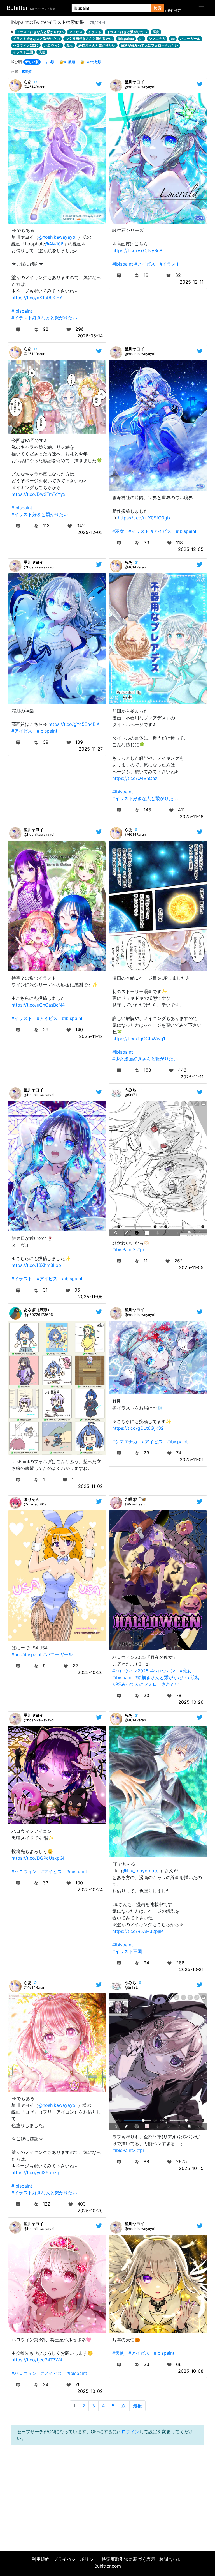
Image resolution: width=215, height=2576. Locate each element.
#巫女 (118, 531)
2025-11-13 (91, 1036)
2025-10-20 (90, 2211)
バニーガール (190, 39)
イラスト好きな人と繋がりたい (36, 39)
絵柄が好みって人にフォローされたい (149, 45)
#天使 (118, 2353)
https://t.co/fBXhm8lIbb (36, 1265)
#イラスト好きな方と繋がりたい (44, 318)
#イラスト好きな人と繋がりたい (145, 798)
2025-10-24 (90, 1889)
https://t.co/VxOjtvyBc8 (137, 250)
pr (141, 39)
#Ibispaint (77, 2373)
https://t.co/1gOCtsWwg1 (139, 1039)
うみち (130, 1090)
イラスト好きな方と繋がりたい (40, 32)
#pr (141, 1249)
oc (173, 39)
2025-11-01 (192, 1459)
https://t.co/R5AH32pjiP (138, 1931)
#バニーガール (58, 1654)
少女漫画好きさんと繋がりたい (89, 39)
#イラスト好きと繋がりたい (40, 514)
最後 (137, 2406)
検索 (158, 8)
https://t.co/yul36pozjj (35, 2172)
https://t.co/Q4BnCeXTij (137, 778)
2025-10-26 (90, 1672)
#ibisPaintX (124, 1249)
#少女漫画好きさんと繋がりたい (145, 1059)
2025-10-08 (191, 2371)
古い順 (49, 62)
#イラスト (170, 264)
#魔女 (186, 1671)
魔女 (70, 45)
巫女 (156, 32)
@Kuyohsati (135, 1504)
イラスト (95, 32)
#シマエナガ (125, 1442)
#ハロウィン (163, 1671)
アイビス (76, 32)
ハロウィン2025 (26, 45)
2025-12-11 (192, 282)
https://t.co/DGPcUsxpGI (38, 1858)
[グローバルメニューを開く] (201, 8)
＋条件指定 (172, 11)
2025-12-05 (90, 532)
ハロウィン (53, 45)
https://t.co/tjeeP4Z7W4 (37, 2360)
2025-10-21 (191, 1969)
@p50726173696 (38, 1315)
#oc (16, 1654)
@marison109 (35, 1504)
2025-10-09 (90, 2391)
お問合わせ (170, 2559)
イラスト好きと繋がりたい (127, 32)
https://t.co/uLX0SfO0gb (144, 518)
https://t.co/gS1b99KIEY (37, 298)
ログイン (130, 2432)
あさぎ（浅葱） (38, 1310)
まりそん (32, 1499)
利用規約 (41, 2559)
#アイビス (145, 264)
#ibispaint (22, 311)
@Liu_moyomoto (141, 1871)
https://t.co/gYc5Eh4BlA (74, 724)
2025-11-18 (192, 816)
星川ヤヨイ (134, 82)
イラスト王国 (23, 52)
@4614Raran (34, 87)
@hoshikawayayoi (57, 237)
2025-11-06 (90, 1297)
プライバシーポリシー (76, 2559)
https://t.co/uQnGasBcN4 (38, 1005)
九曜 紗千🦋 (135, 1499)
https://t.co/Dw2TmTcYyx (38, 494)
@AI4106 (54, 244)
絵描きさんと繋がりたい (97, 45)
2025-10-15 (191, 2168)
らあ (28, 82)
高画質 (27, 72)
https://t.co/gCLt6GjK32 (138, 1428)
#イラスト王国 (127, 1951)
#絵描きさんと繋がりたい (160, 1677)
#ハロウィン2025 (130, 1671)
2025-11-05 (191, 1267)
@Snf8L (131, 1095)
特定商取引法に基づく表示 (128, 2559)
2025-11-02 (90, 1486)
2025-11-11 (192, 1077)
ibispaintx (126, 39)
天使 (42, 52)
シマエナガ (157, 39)
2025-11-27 (91, 749)
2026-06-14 (90, 336)
